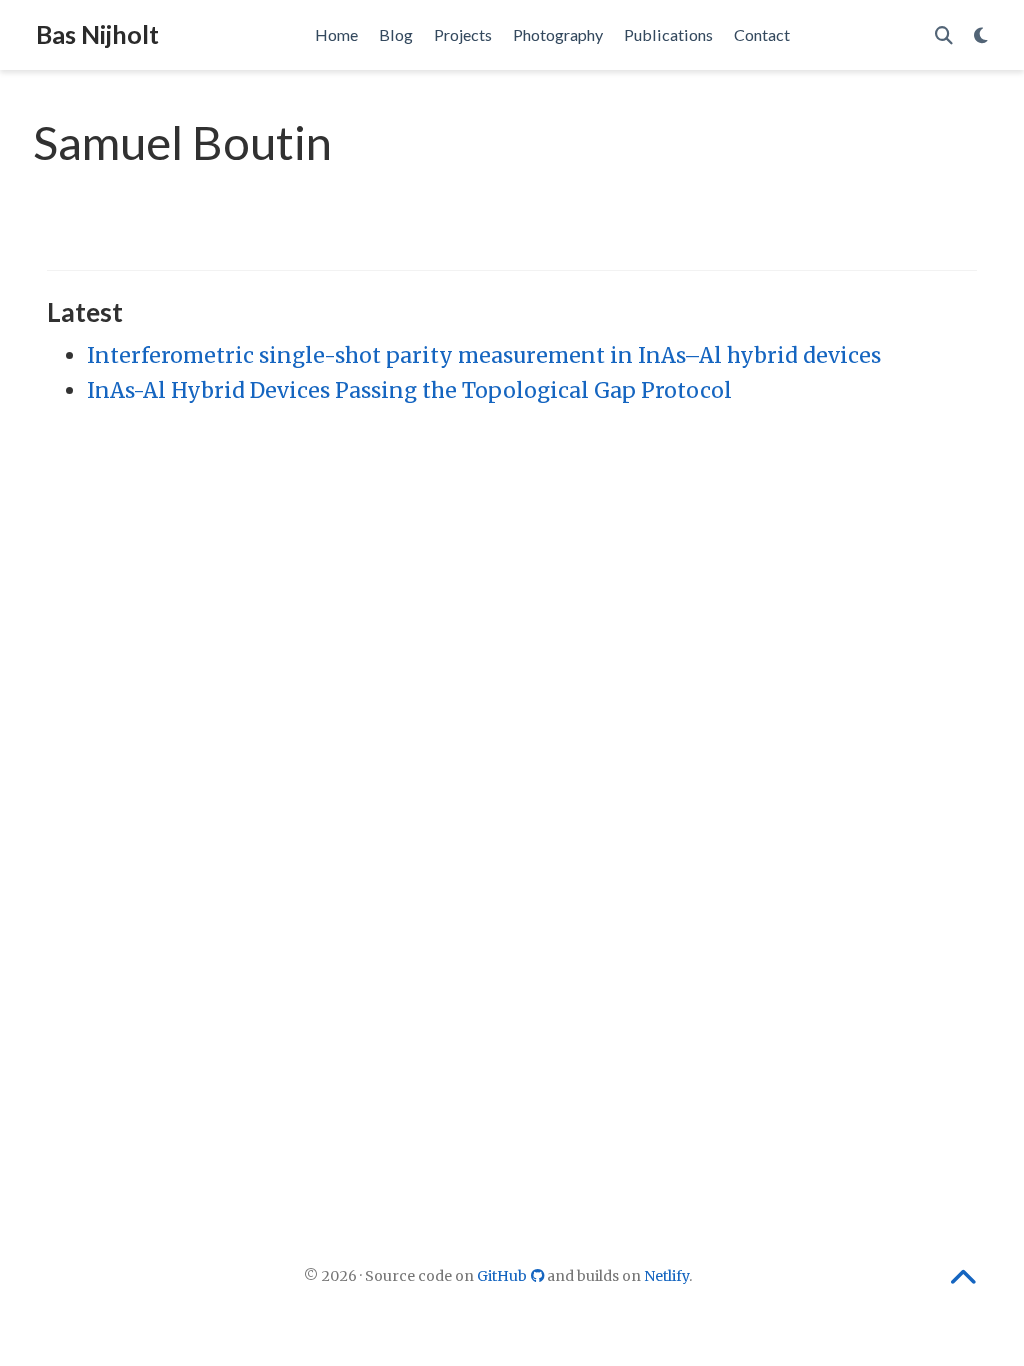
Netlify (666, 1276)
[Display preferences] (981, 35)
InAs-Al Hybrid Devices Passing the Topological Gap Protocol (409, 390)
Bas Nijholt (97, 34)
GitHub (503, 1276)
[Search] (944, 35)
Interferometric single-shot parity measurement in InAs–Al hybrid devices (484, 355)
